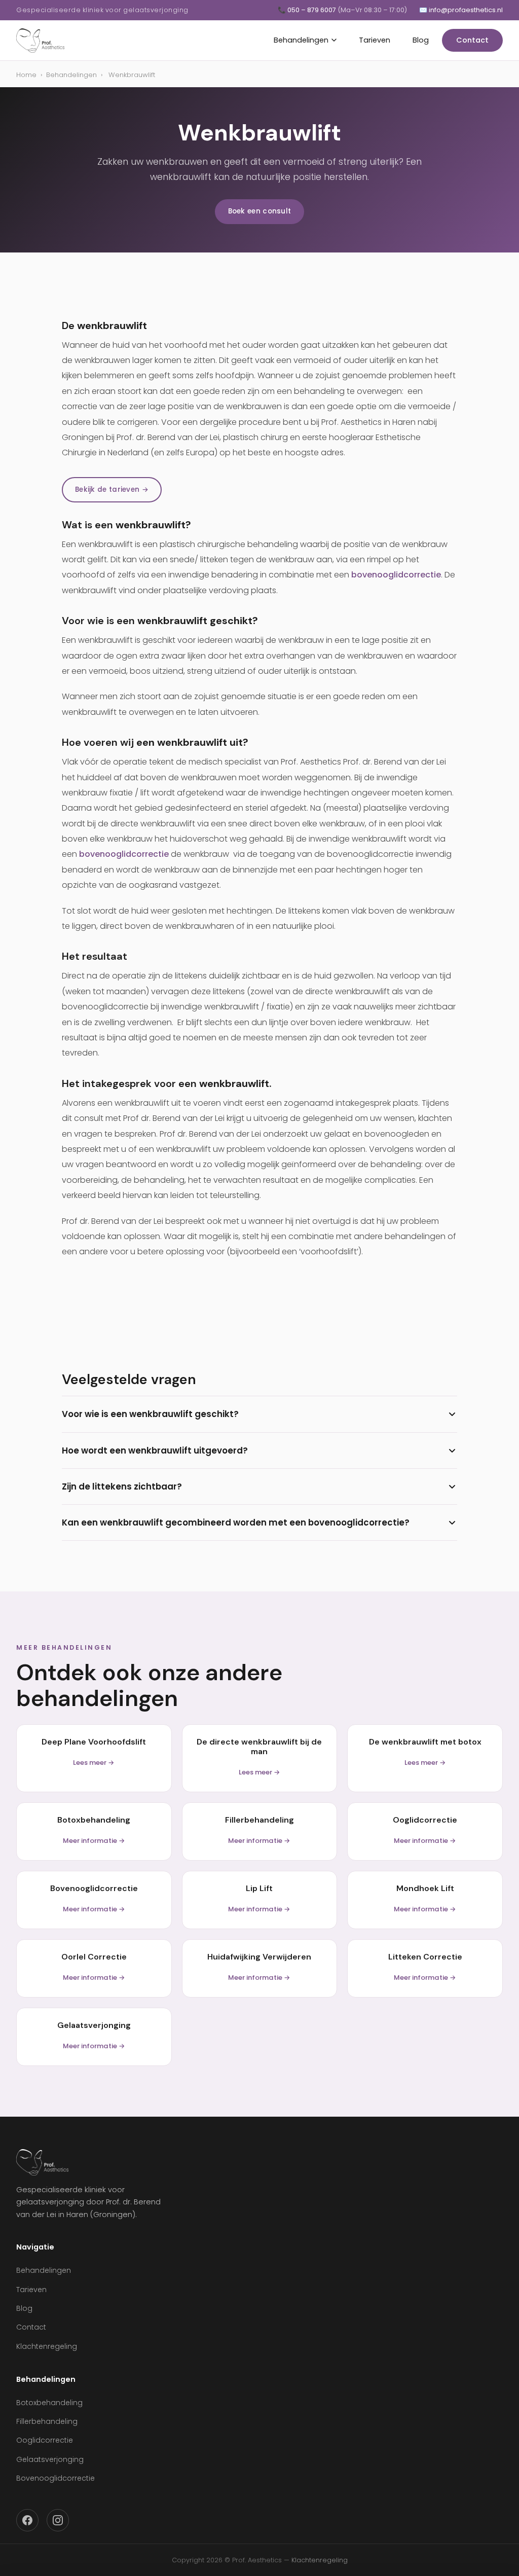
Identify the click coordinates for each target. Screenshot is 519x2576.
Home (26, 75)
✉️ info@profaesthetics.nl (461, 10)
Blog (421, 40)
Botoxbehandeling (49, 2403)
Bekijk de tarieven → (112, 489)
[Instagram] (58, 2520)
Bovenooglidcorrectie (55, 2478)
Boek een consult (260, 211)
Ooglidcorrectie (45, 2440)
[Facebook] (27, 2520)
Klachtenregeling (47, 2346)
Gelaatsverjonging (50, 2459)
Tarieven (375, 40)
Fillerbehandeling (47, 2421)
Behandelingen (301, 40)
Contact (472, 40)
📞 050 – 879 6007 (342, 10)
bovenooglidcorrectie (396, 575)
